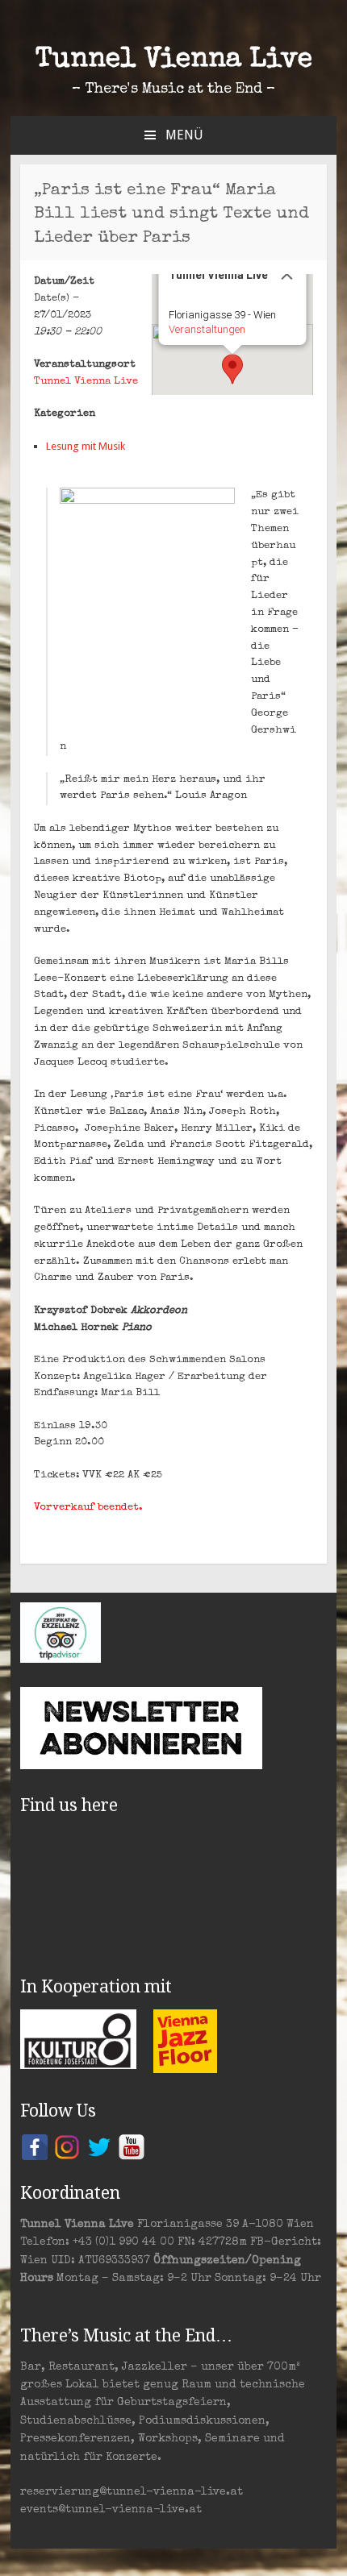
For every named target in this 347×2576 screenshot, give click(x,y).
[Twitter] (99, 2146)
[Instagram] (67, 2146)
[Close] (286, 274)
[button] (232, 369)
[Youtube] (132, 2146)
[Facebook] (35, 2146)
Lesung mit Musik (86, 446)
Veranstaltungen (206, 329)
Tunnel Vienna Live (174, 60)
